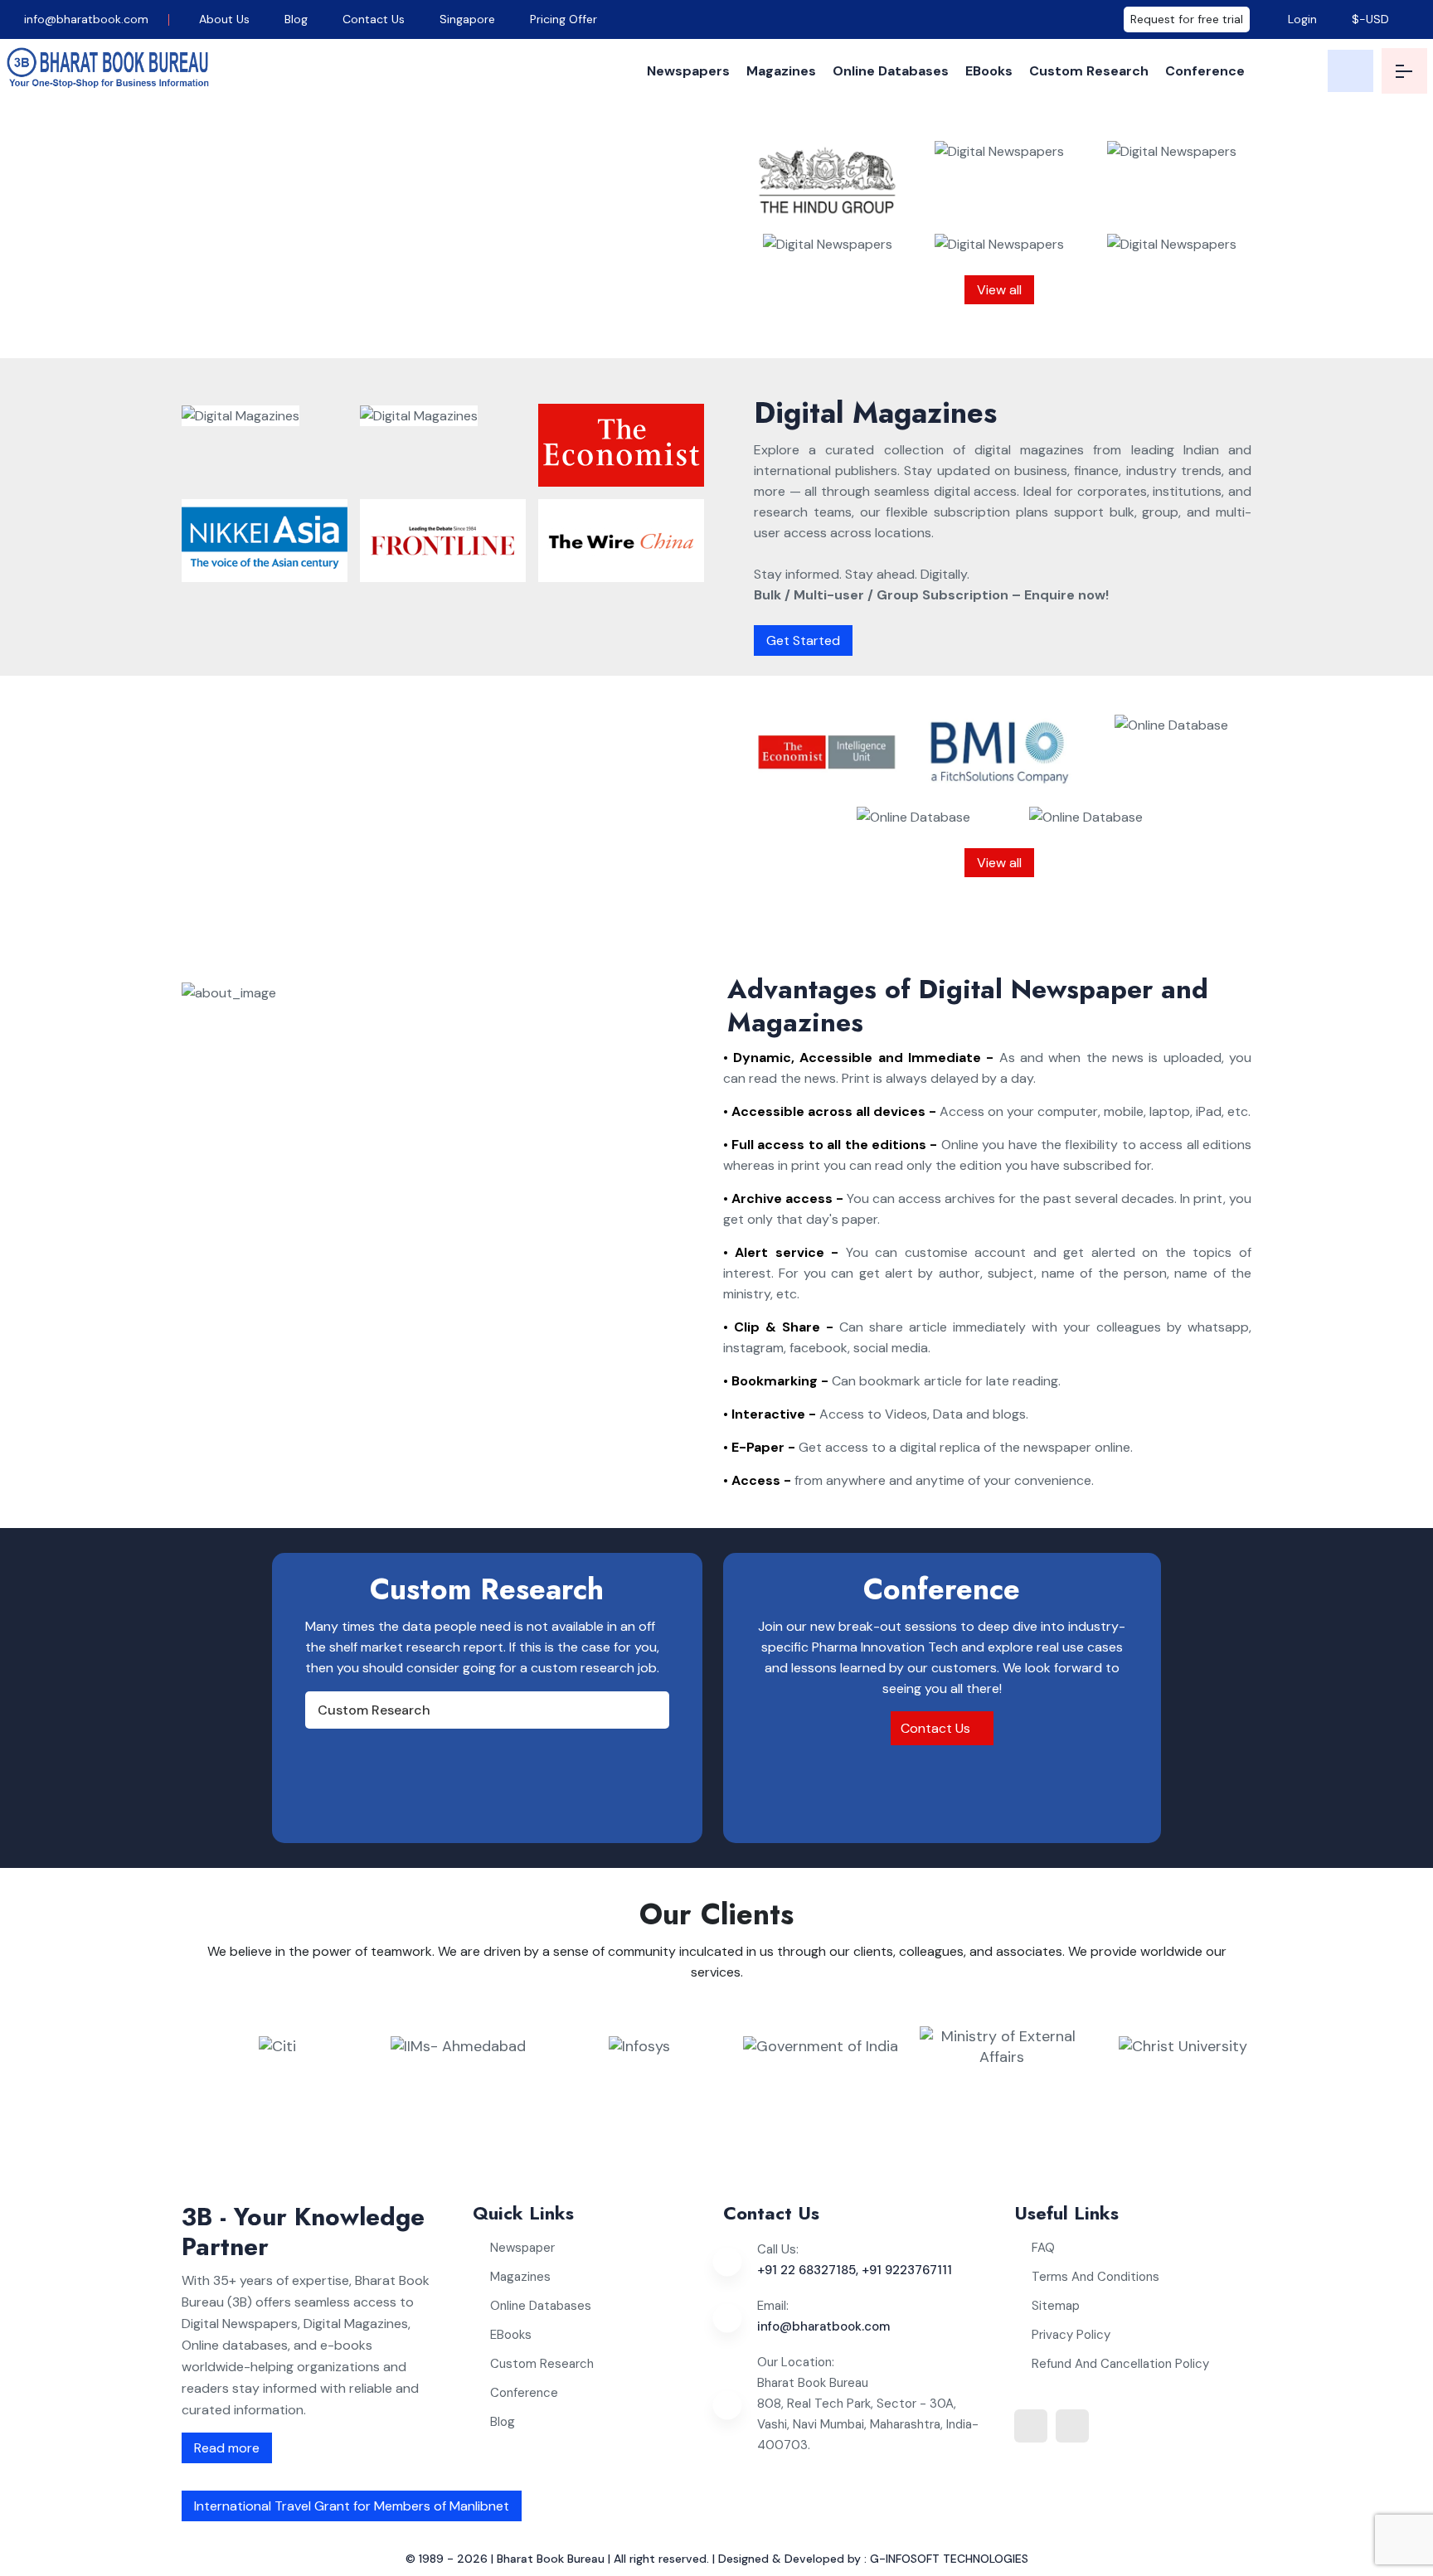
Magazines (781, 71)
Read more (227, 2448)
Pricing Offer (563, 19)
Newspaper (522, 2248)
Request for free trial (1187, 19)
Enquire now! (494, 323)
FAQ (1043, 2248)
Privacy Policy (1071, 2335)
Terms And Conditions (1095, 2277)
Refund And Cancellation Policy (1120, 2364)
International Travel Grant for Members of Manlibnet (352, 2506)
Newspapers (688, 71)
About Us (224, 19)
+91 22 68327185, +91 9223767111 (855, 2270)
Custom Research (1089, 71)
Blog (296, 19)
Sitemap (1056, 2306)
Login (1301, 19)
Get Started (803, 640)
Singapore (467, 19)
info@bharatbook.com (85, 19)
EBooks (989, 71)
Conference (1205, 71)
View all (999, 290)
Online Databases (891, 71)
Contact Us (374, 19)
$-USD (1370, 19)
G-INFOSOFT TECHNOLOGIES (949, 2559)
